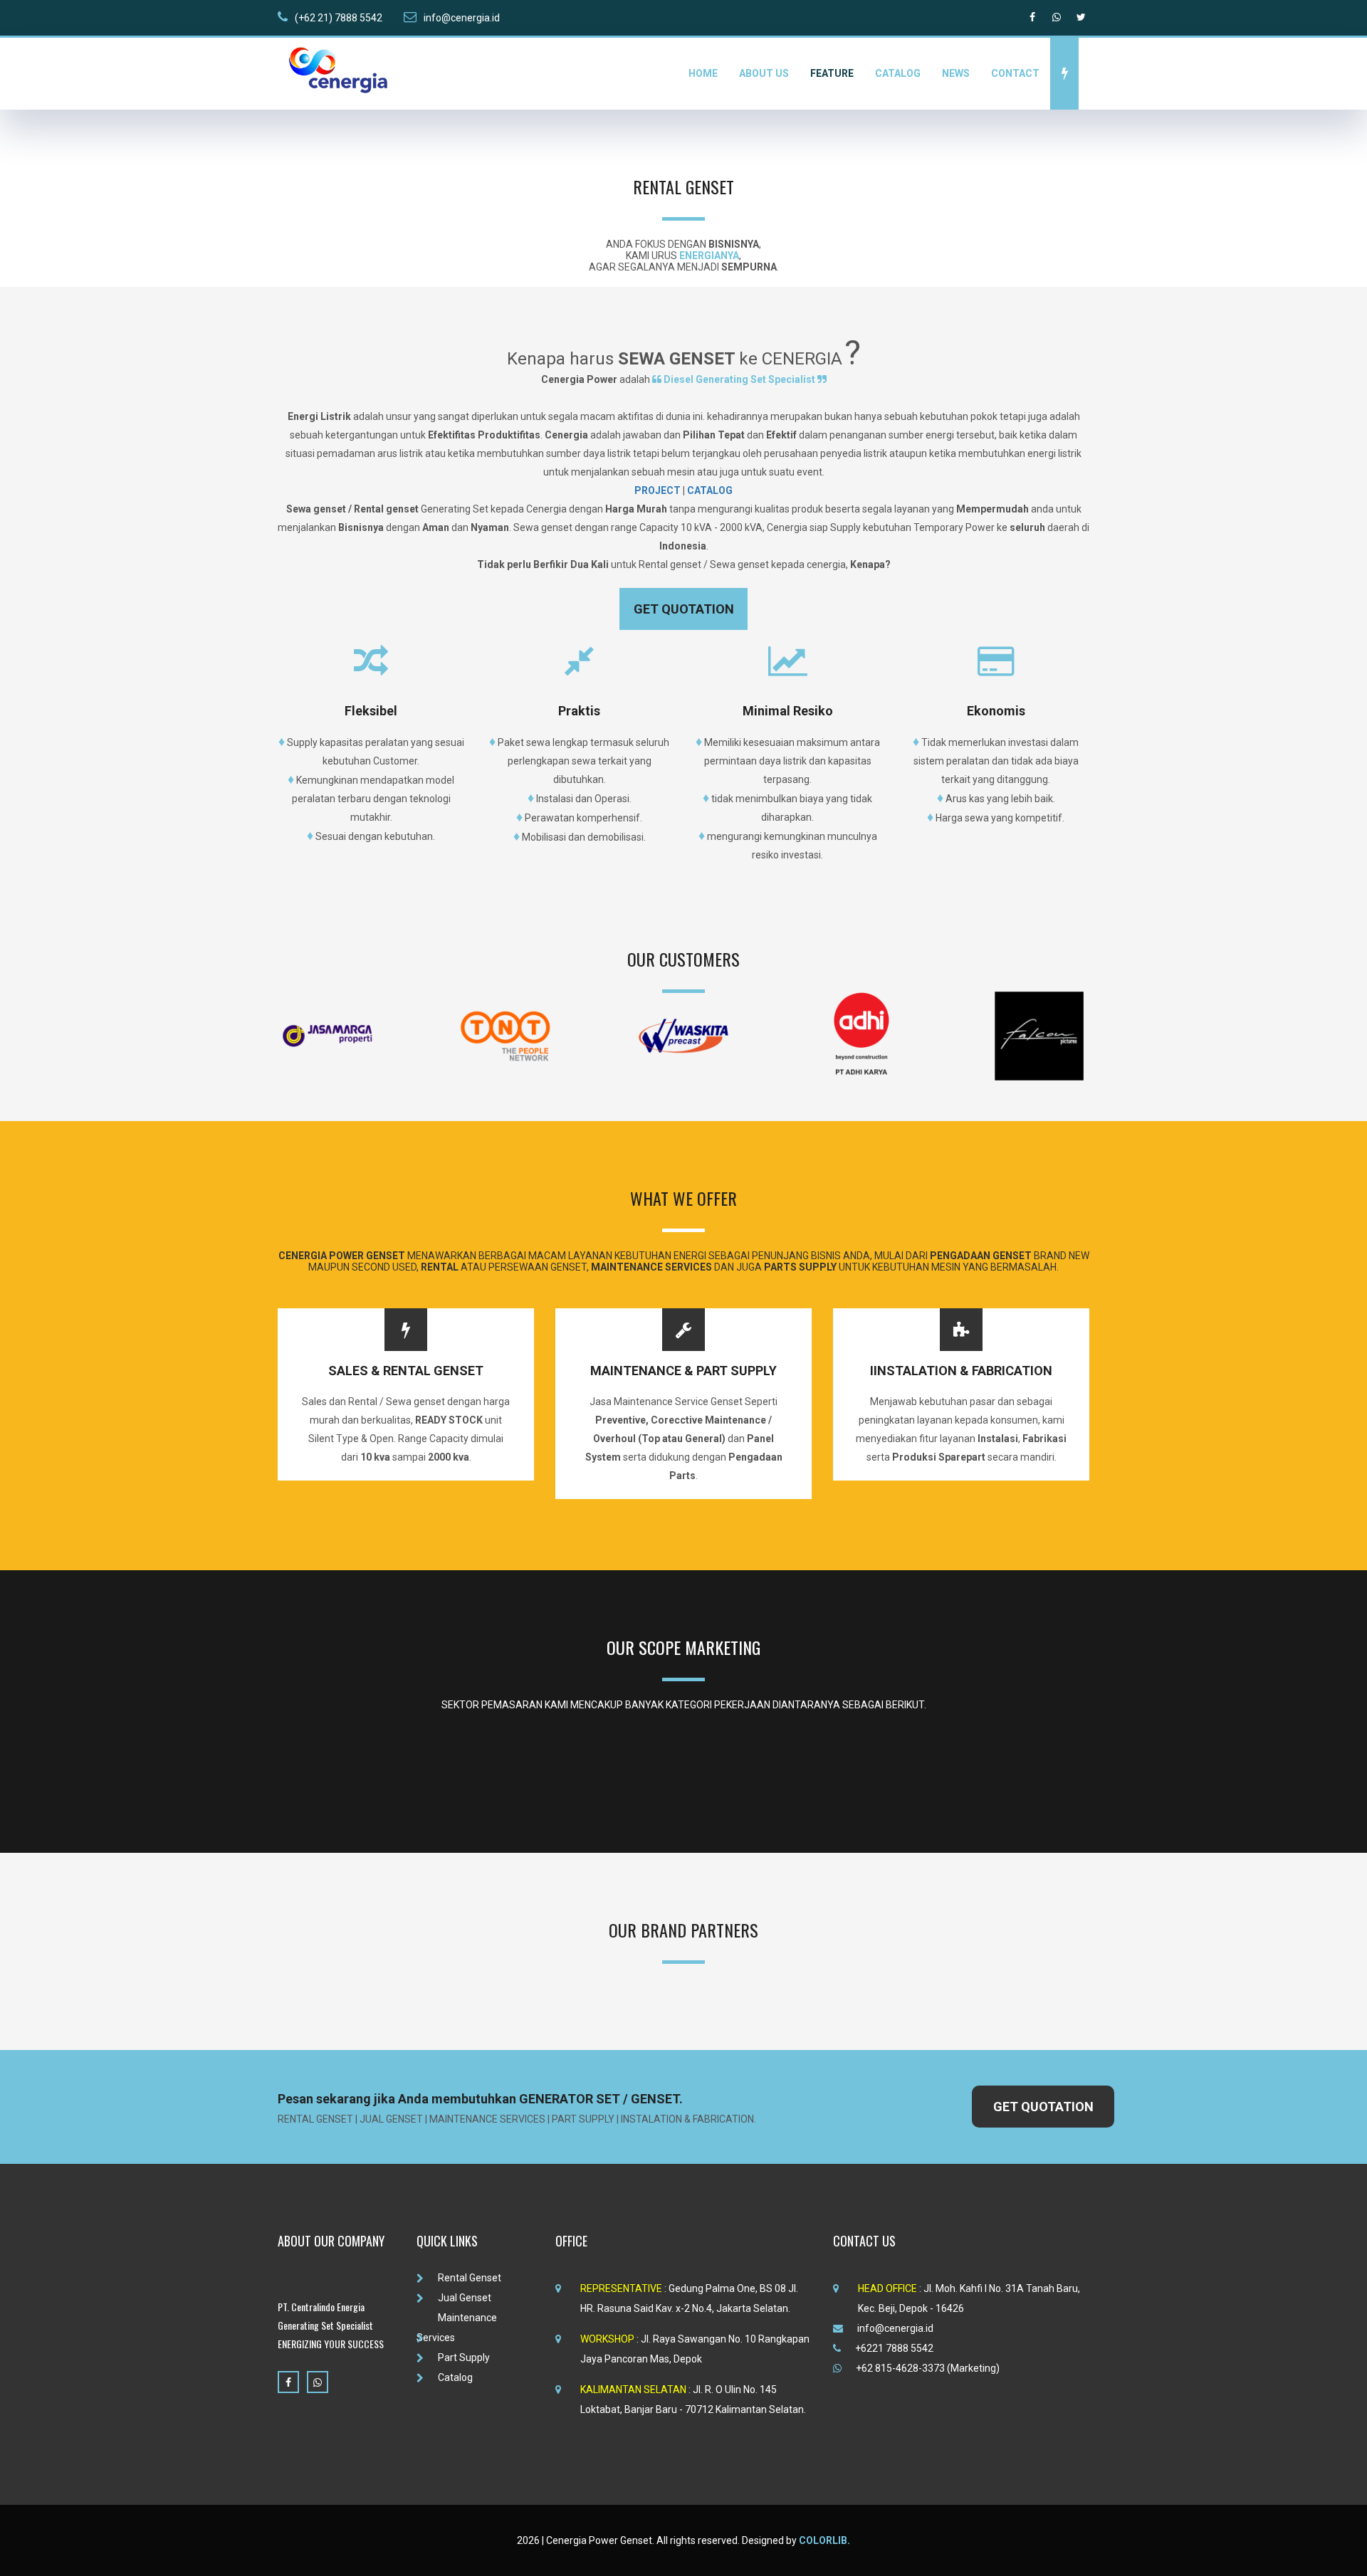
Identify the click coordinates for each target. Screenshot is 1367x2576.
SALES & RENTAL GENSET (406, 1371)
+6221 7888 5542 (894, 2348)
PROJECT (659, 490)
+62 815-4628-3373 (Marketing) (928, 2368)
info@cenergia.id (462, 18)
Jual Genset (465, 2298)
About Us (764, 73)
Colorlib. (824, 2540)
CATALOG (710, 490)
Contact (1015, 73)
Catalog (898, 73)
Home (703, 73)
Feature (832, 73)
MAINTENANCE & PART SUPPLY (683, 1371)
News (956, 73)
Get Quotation (684, 609)
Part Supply (464, 2357)
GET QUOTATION (1043, 2107)
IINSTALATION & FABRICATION (961, 1371)
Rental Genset (470, 2278)
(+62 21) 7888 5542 (339, 18)
